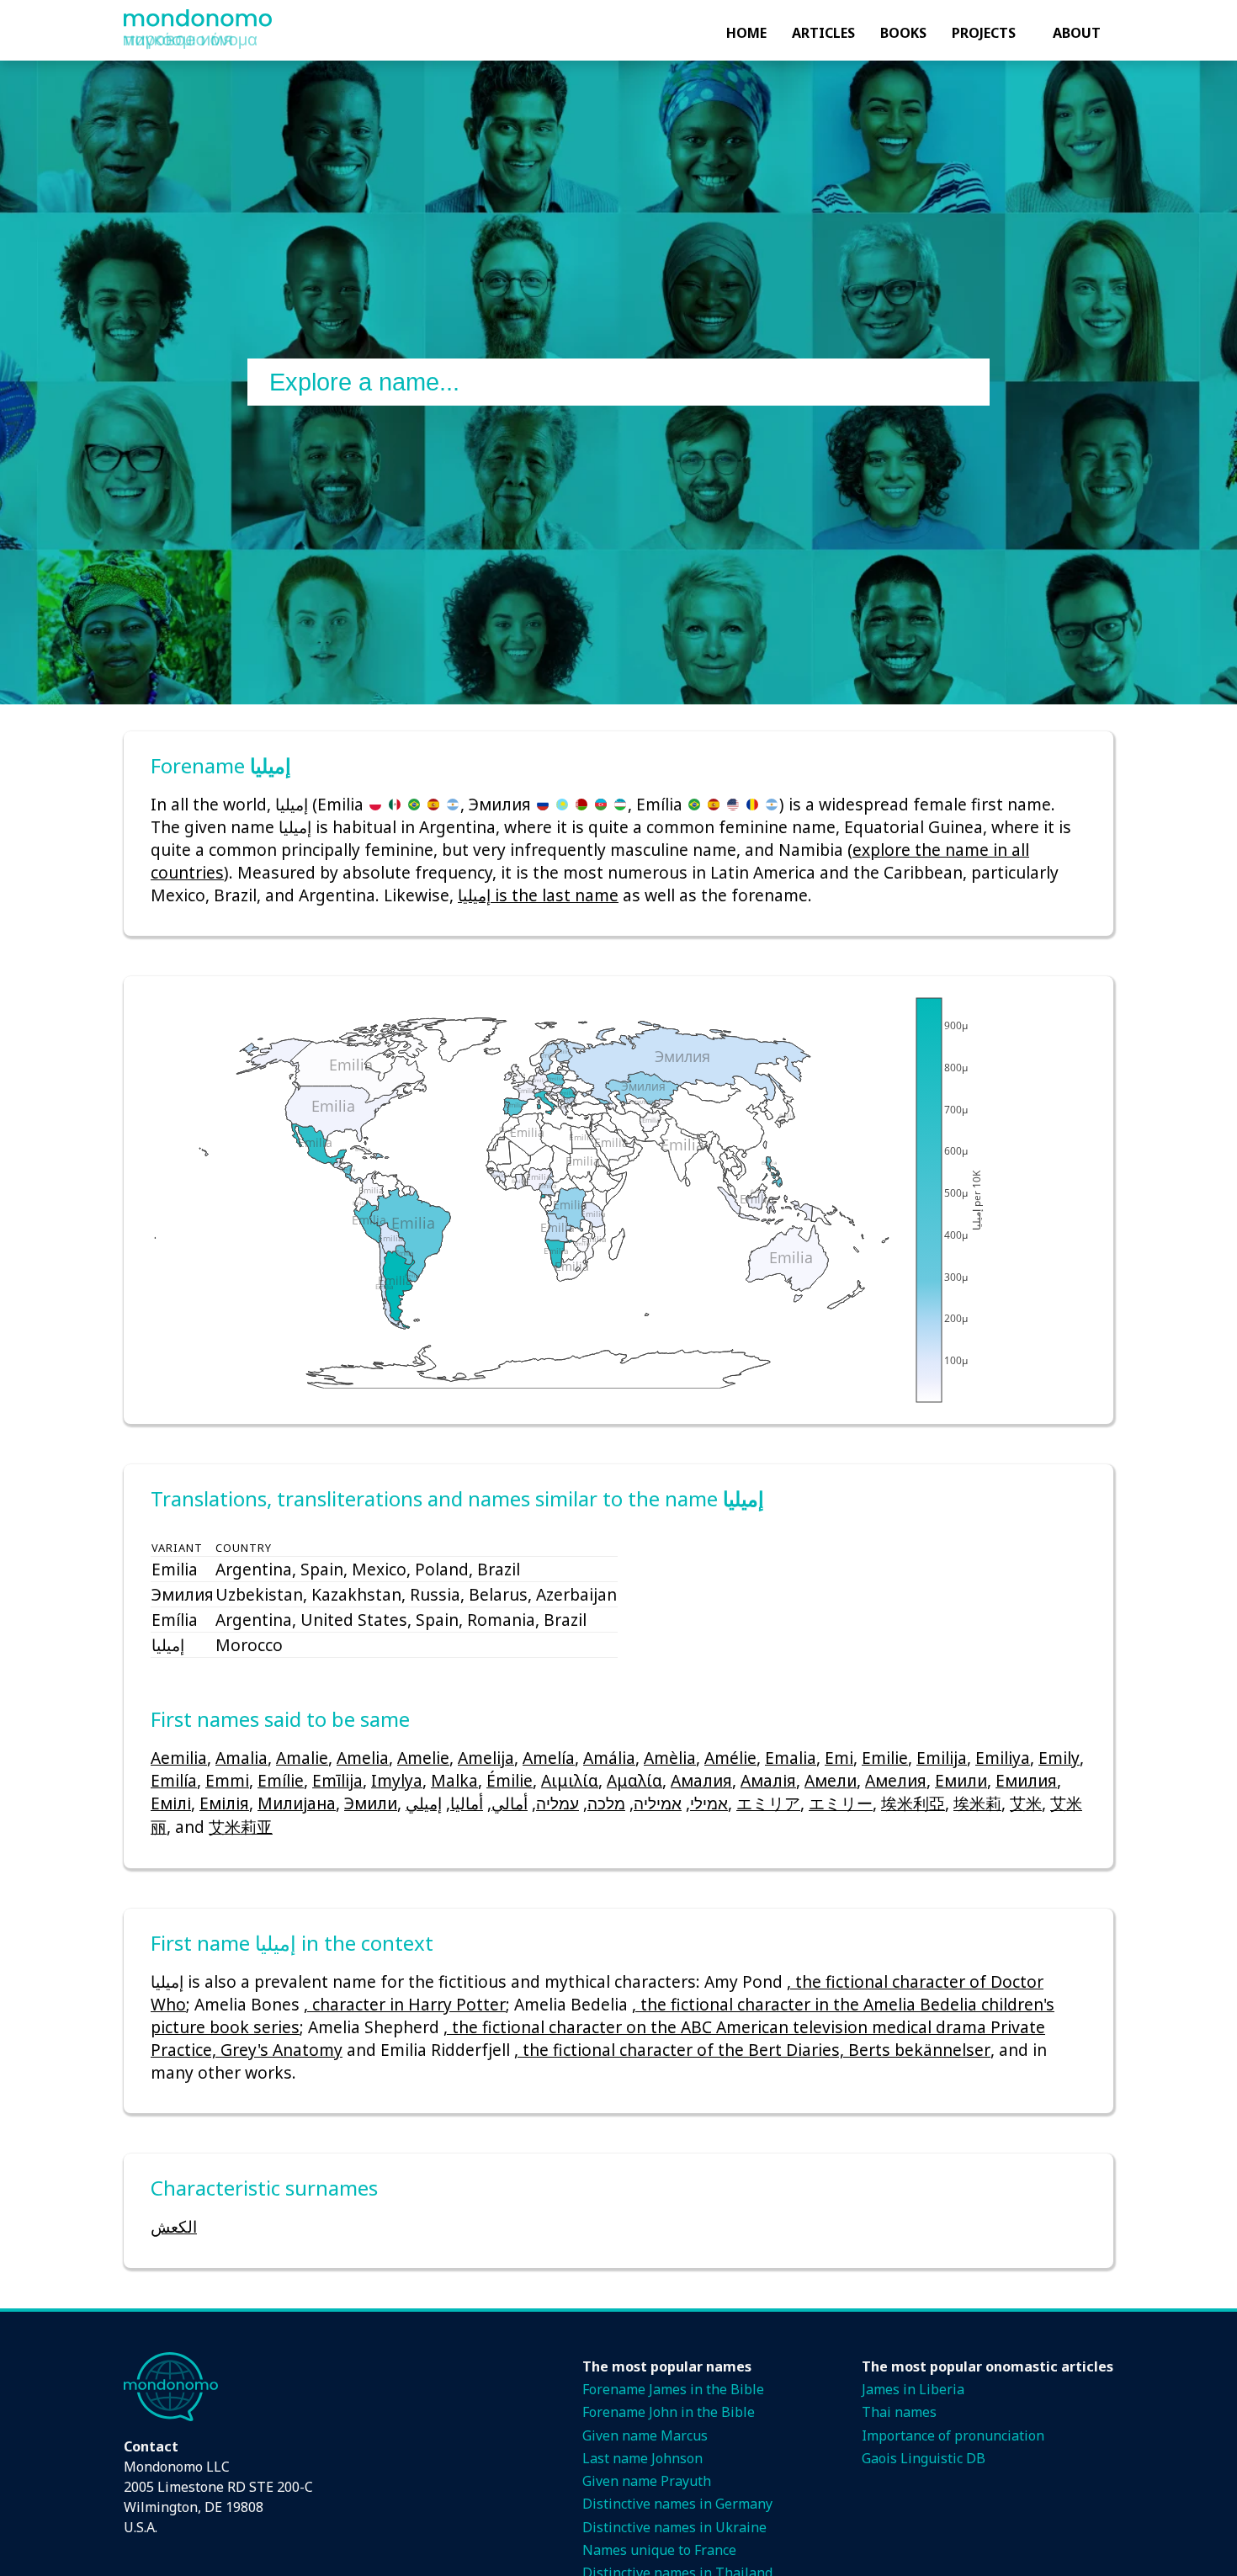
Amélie (730, 1758)
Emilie (885, 1758)
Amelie (423, 1758)
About (1077, 33)
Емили (961, 1780)
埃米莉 (977, 1803)
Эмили (371, 1803)
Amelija (486, 1758)
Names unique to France (659, 2550)
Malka (454, 1780)
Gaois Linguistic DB (924, 2458)
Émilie (510, 1780)
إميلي (424, 1803)
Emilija (942, 1758)
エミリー (841, 1803)
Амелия (896, 1780)
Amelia (363, 1758)
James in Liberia (913, 2389)
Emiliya (1003, 1758)
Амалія (768, 1780)
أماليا (467, 1803)
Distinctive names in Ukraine (674, 2527)
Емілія (224, 1803)
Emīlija (337, 1780)
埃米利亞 (913, 1803)
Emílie (281, 1780)
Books (903, 33)
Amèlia (670, 1758)
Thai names (899, 2412)
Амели (831, 1780)
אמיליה (658, 1803)
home (746, 33)
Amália (609, 1758)
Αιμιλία (570, 1780)
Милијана (297, 1803)
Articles (823, 33)
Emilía (174, 1780)
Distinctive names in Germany (677, 2504)
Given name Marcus (645, 2435)
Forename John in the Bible (669, 2412)
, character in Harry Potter (405, 2004)
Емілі (171, 1803)
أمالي (510, 1803)
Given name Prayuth (647, 2481)
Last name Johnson (642, 2458)
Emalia (791, 1758)
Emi (839, 1758)
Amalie (302, 1758)
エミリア (768, 1803)
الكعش (174, 2226)
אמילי (709, 1803)
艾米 (1026, 1803)
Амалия (701, 1780)
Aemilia (179, 1758)
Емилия (1026, 1780)
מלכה (606, 1803)
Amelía (549, 1758)
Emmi (227, 1780)
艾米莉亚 (241, 1827)
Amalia (242, 1758)
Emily (1059, 1758)
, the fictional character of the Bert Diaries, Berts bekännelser (752, 2050)
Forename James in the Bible (673, 2389)
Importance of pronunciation (953, 2435)
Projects (984, 33)
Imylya (397, 1780)
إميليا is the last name (538, 895)
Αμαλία (634, 1780)
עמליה (557, 1803)
